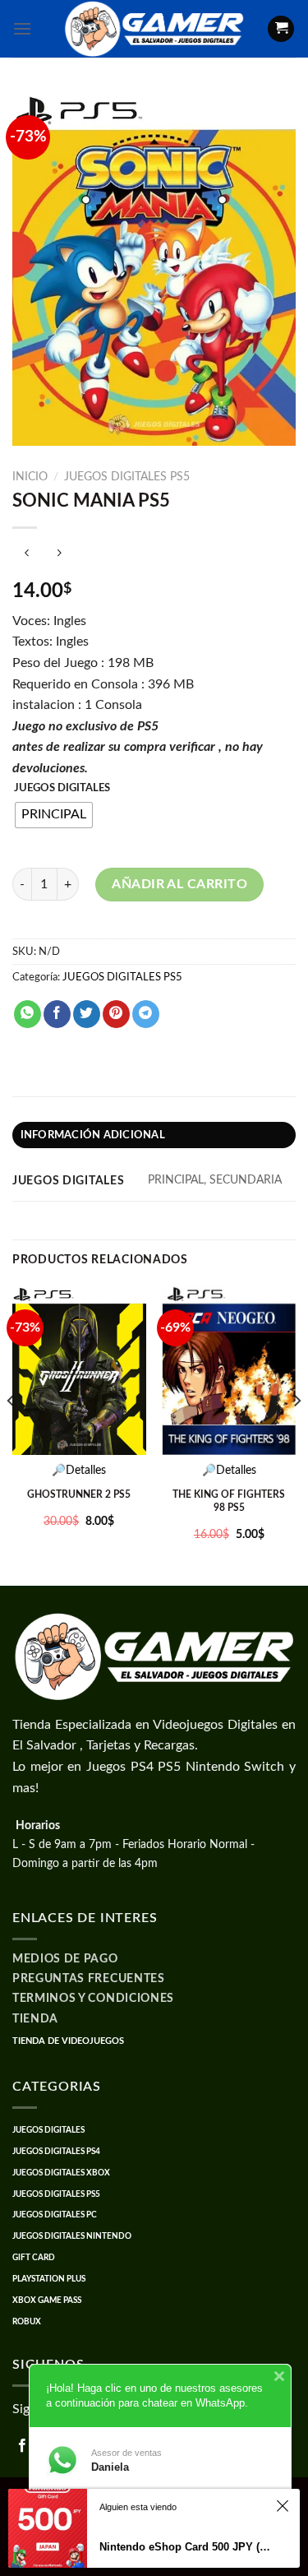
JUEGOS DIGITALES (62, 788)
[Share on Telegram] (146, 1014)
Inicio (30, 477)
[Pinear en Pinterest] (116, 1014)
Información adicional (93, 1135)
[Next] (297, 1434)
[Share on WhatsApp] (28, 1014)
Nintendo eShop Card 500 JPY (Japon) (185, 2547)
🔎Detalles (79, 1471)
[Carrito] (281, 29)
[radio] (54, 815)
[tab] (154, 1135)
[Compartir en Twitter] (87, 1014)
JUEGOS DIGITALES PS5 (127, 477)
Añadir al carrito (179, 884)
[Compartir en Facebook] (57, 1014)
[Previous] (11, 1434)
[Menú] (22, 28)
